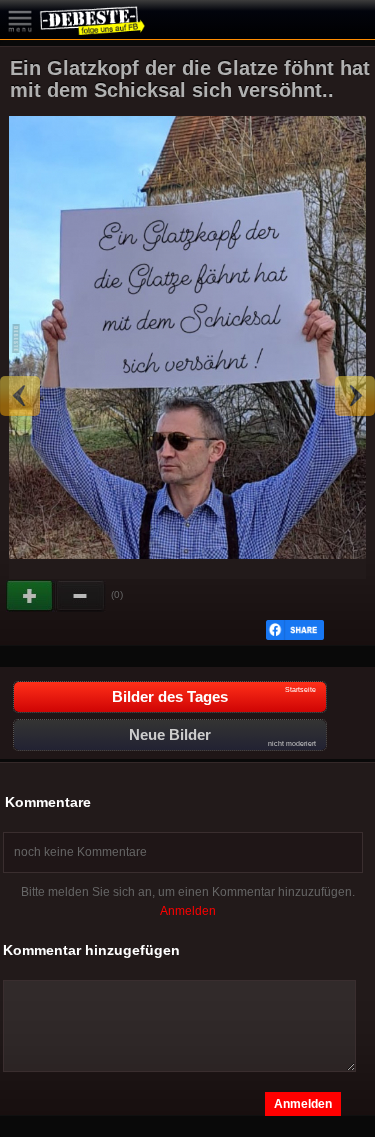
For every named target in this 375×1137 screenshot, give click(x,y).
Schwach (81, 596)
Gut (31, 596)
